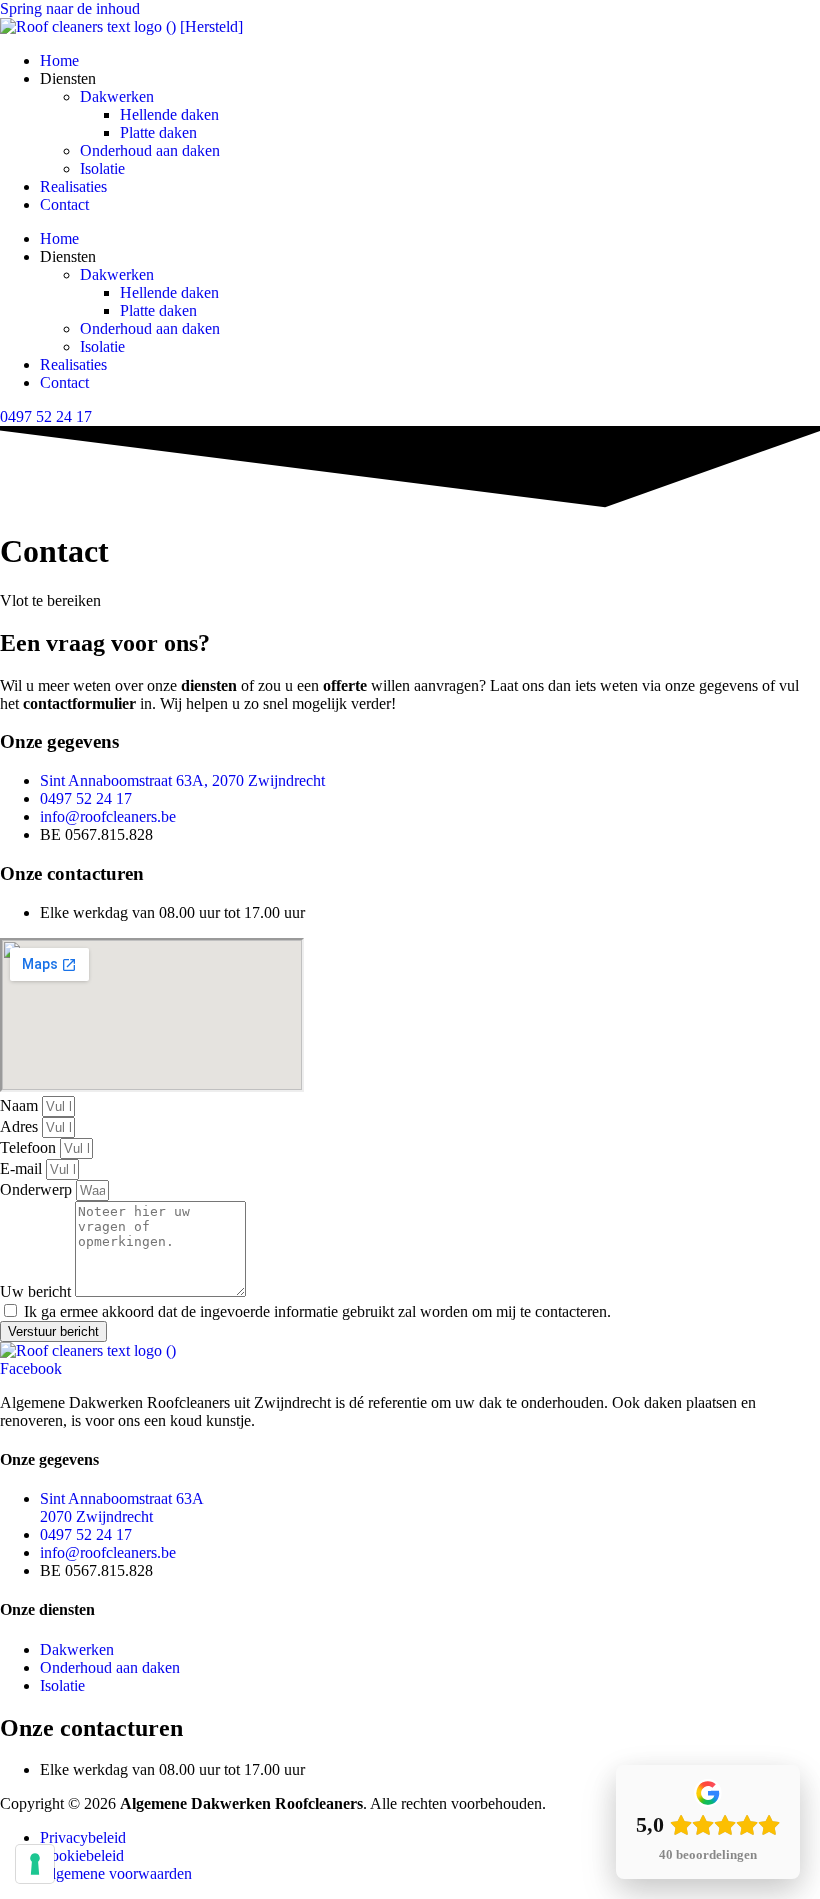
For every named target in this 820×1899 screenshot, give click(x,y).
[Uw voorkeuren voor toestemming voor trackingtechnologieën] (35, 1864)
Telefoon (30, 1147)
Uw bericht (37, 1291)
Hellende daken (169, 114)
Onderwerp (38, 1189)
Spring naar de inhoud (70, 8)
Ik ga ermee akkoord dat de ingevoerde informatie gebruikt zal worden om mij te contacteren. (317, 1311)
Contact (64, 204)
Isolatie (102, 168)
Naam (21, 1105)
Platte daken (158, 132)
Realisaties (73, 186)
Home (59, 60)
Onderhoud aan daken (150, 150)
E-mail (23, 1168)
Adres (21, 1126)
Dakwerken (117, 96)
